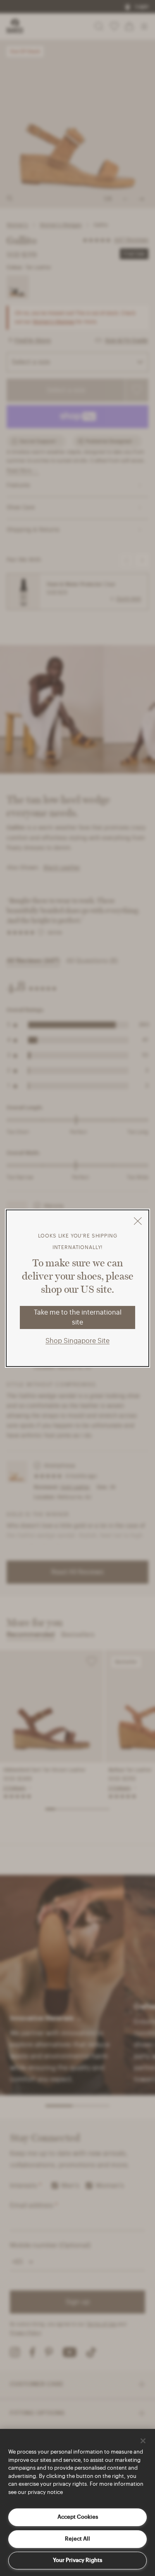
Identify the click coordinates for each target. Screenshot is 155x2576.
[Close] (143, 2441)
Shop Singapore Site (77, 1341)
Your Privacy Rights (77, 2560)
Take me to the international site (78, 1317)
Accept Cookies (78, 2517)
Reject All (77, 2539)
